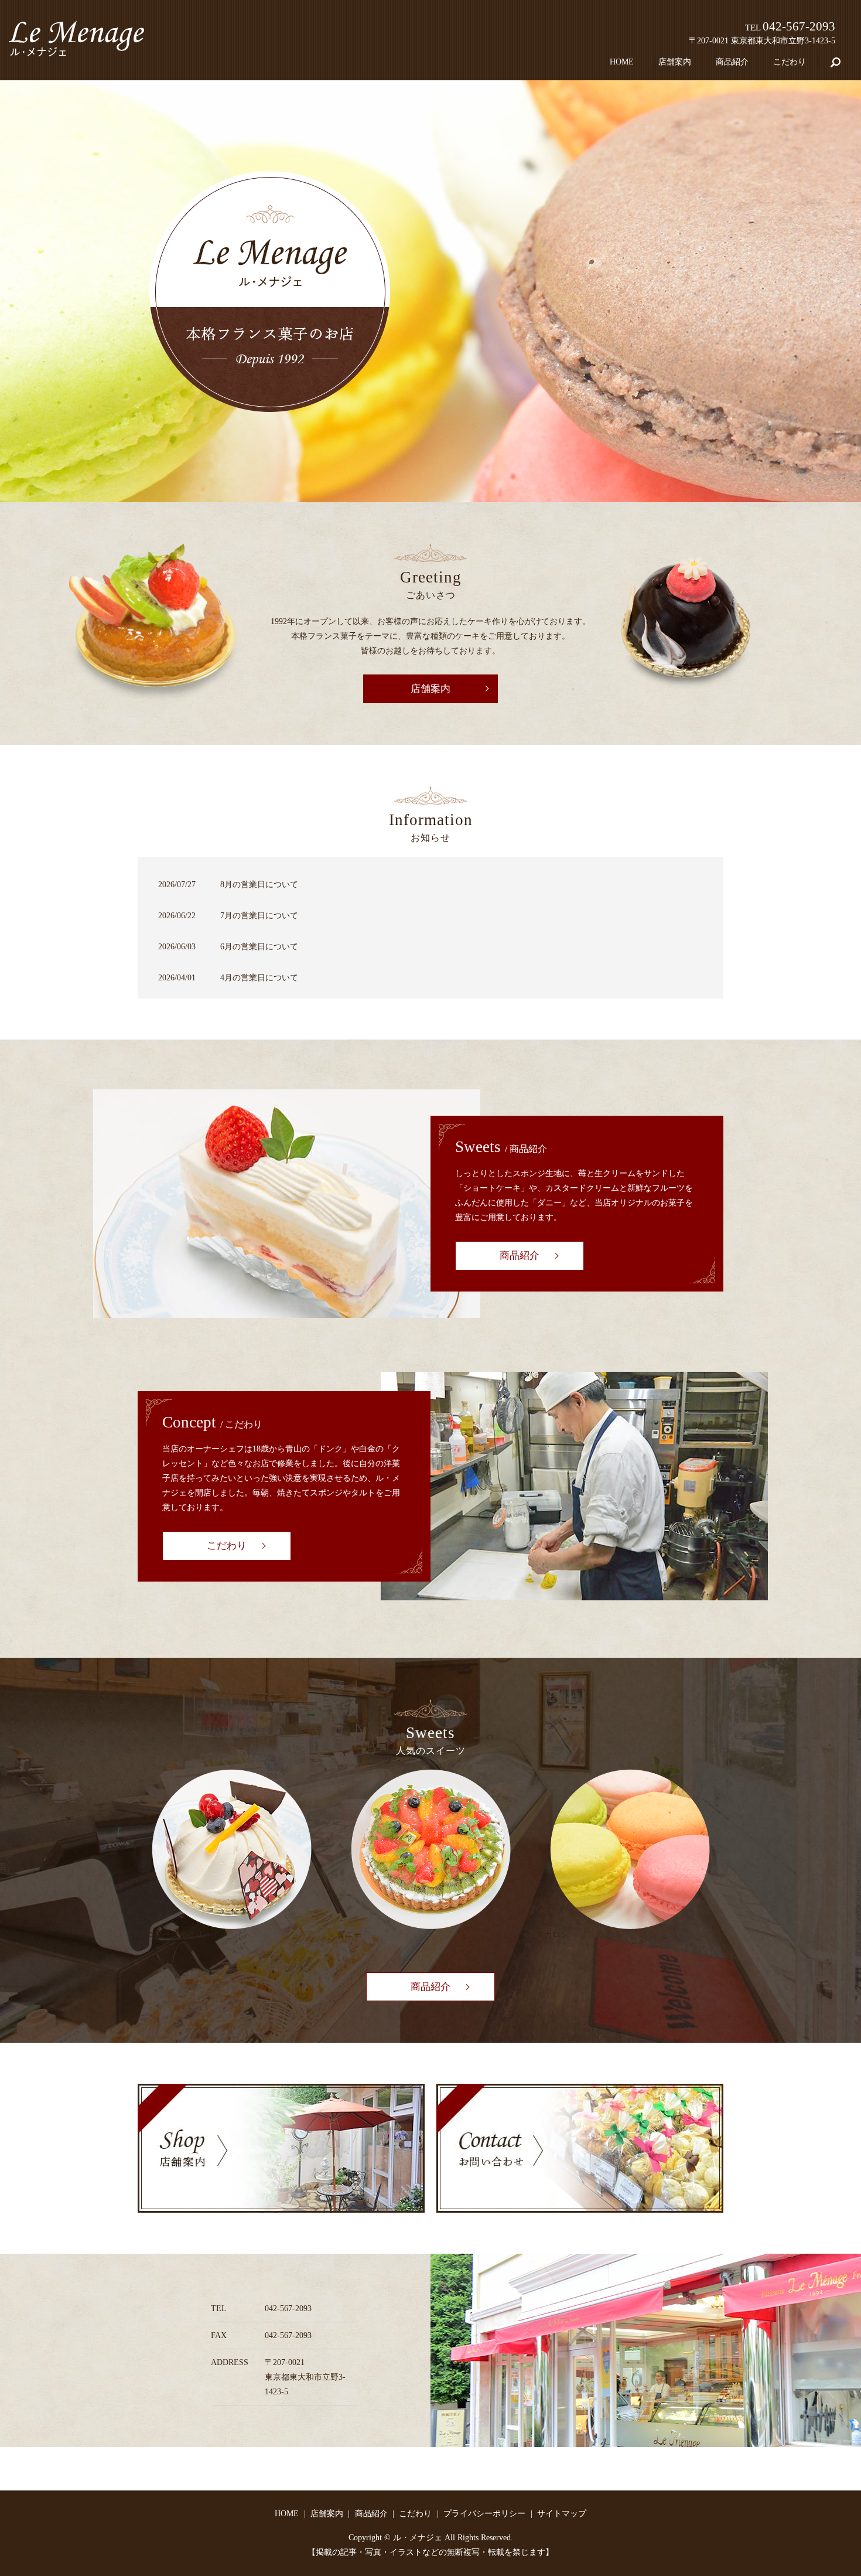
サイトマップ (562, 2514)
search (842, 62)
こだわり (790, 62)
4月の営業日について (259, 978)
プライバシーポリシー (484, 2514)
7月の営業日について (259, 916)
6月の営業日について (259, 947)
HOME (622, 62)
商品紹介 (732, 62)
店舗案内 (675, 62)
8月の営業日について (259, 885)
